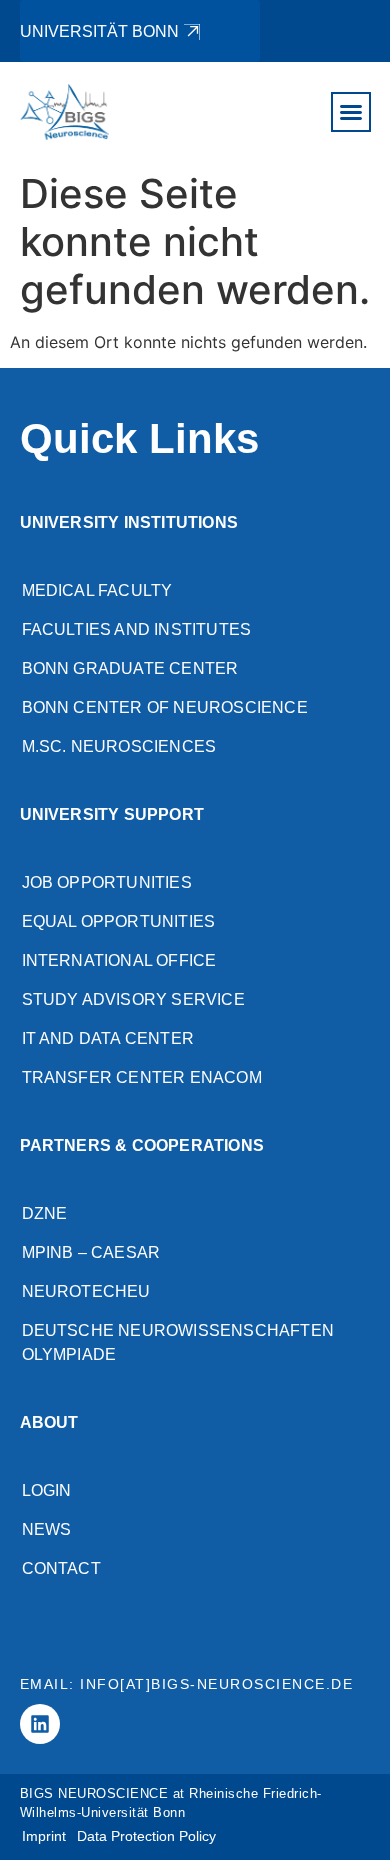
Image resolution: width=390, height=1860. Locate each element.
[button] (351, 112)
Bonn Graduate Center (130, 668)
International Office (119, 960)
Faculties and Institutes (137, 629)
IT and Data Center (108, 1038)
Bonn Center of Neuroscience (165, 707)
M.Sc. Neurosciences (119, 746)
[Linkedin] (40, 1724)
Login (47, 1490)
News (47, 1529)
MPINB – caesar (91, 1252)
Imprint (44, 1836)
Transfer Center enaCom (142, 1077)
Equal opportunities (119, 921)
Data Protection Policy (146, 1836)
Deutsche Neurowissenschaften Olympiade (178, 1342)
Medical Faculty (97, 590)
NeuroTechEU (86, 1291)
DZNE (45, 1213)
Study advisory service (133, 999)
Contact (61, 1568)
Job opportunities (107, 882)
